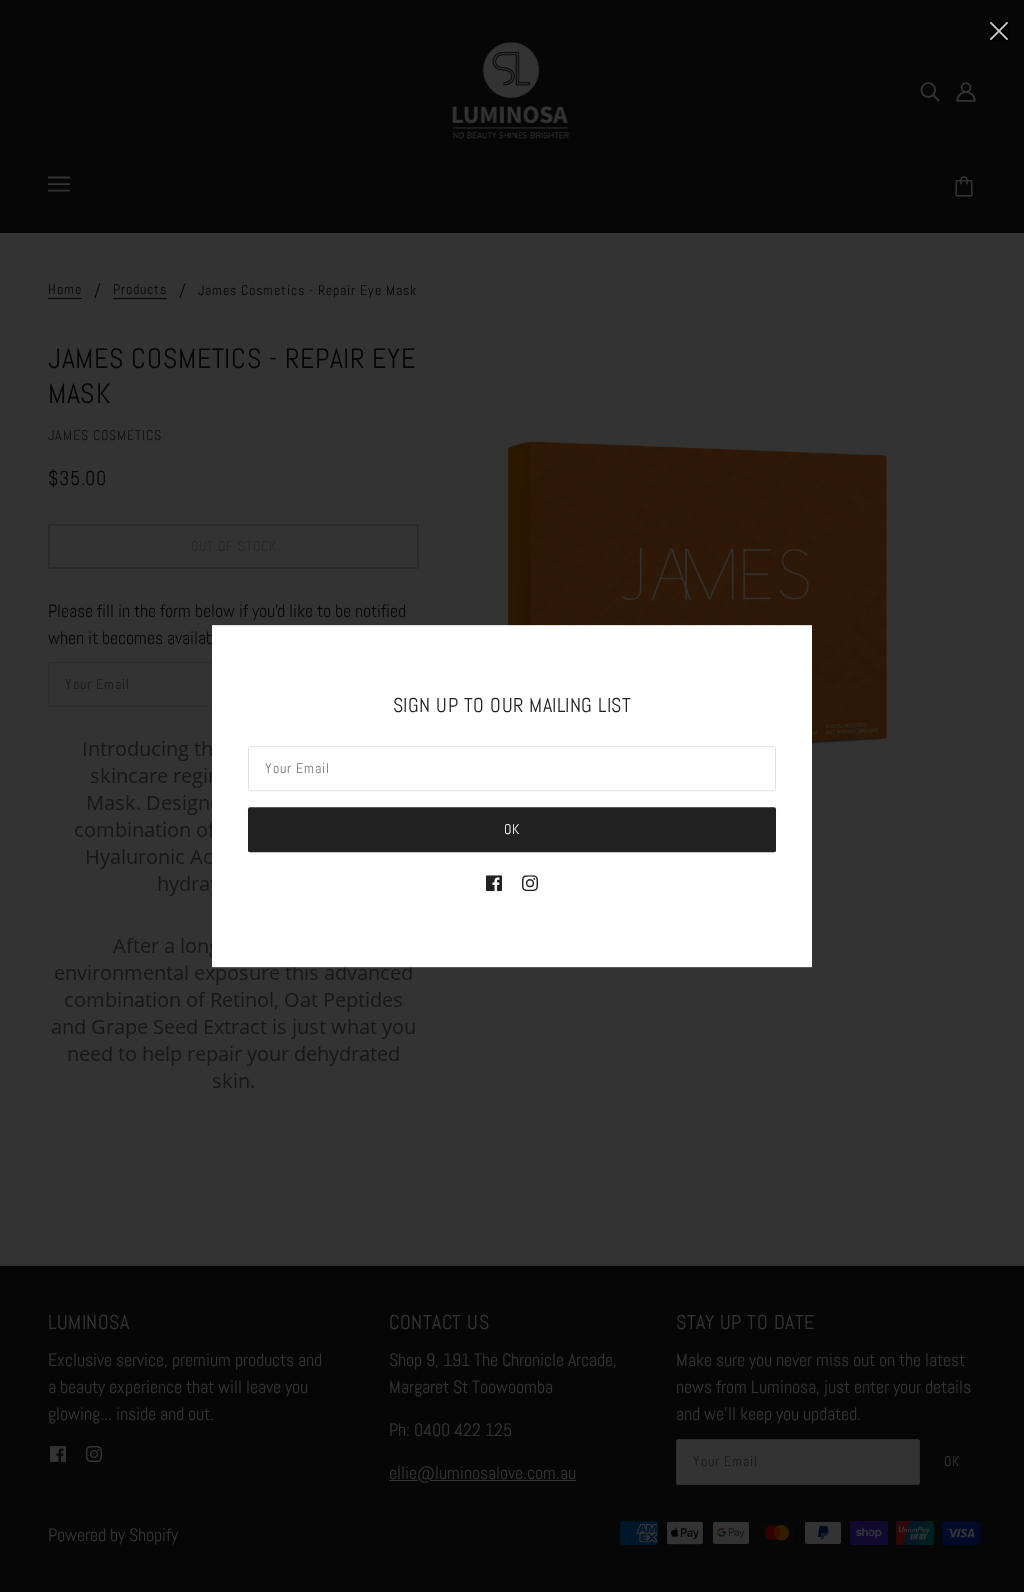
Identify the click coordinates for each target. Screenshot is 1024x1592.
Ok (512, 829)
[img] (494, 881)
